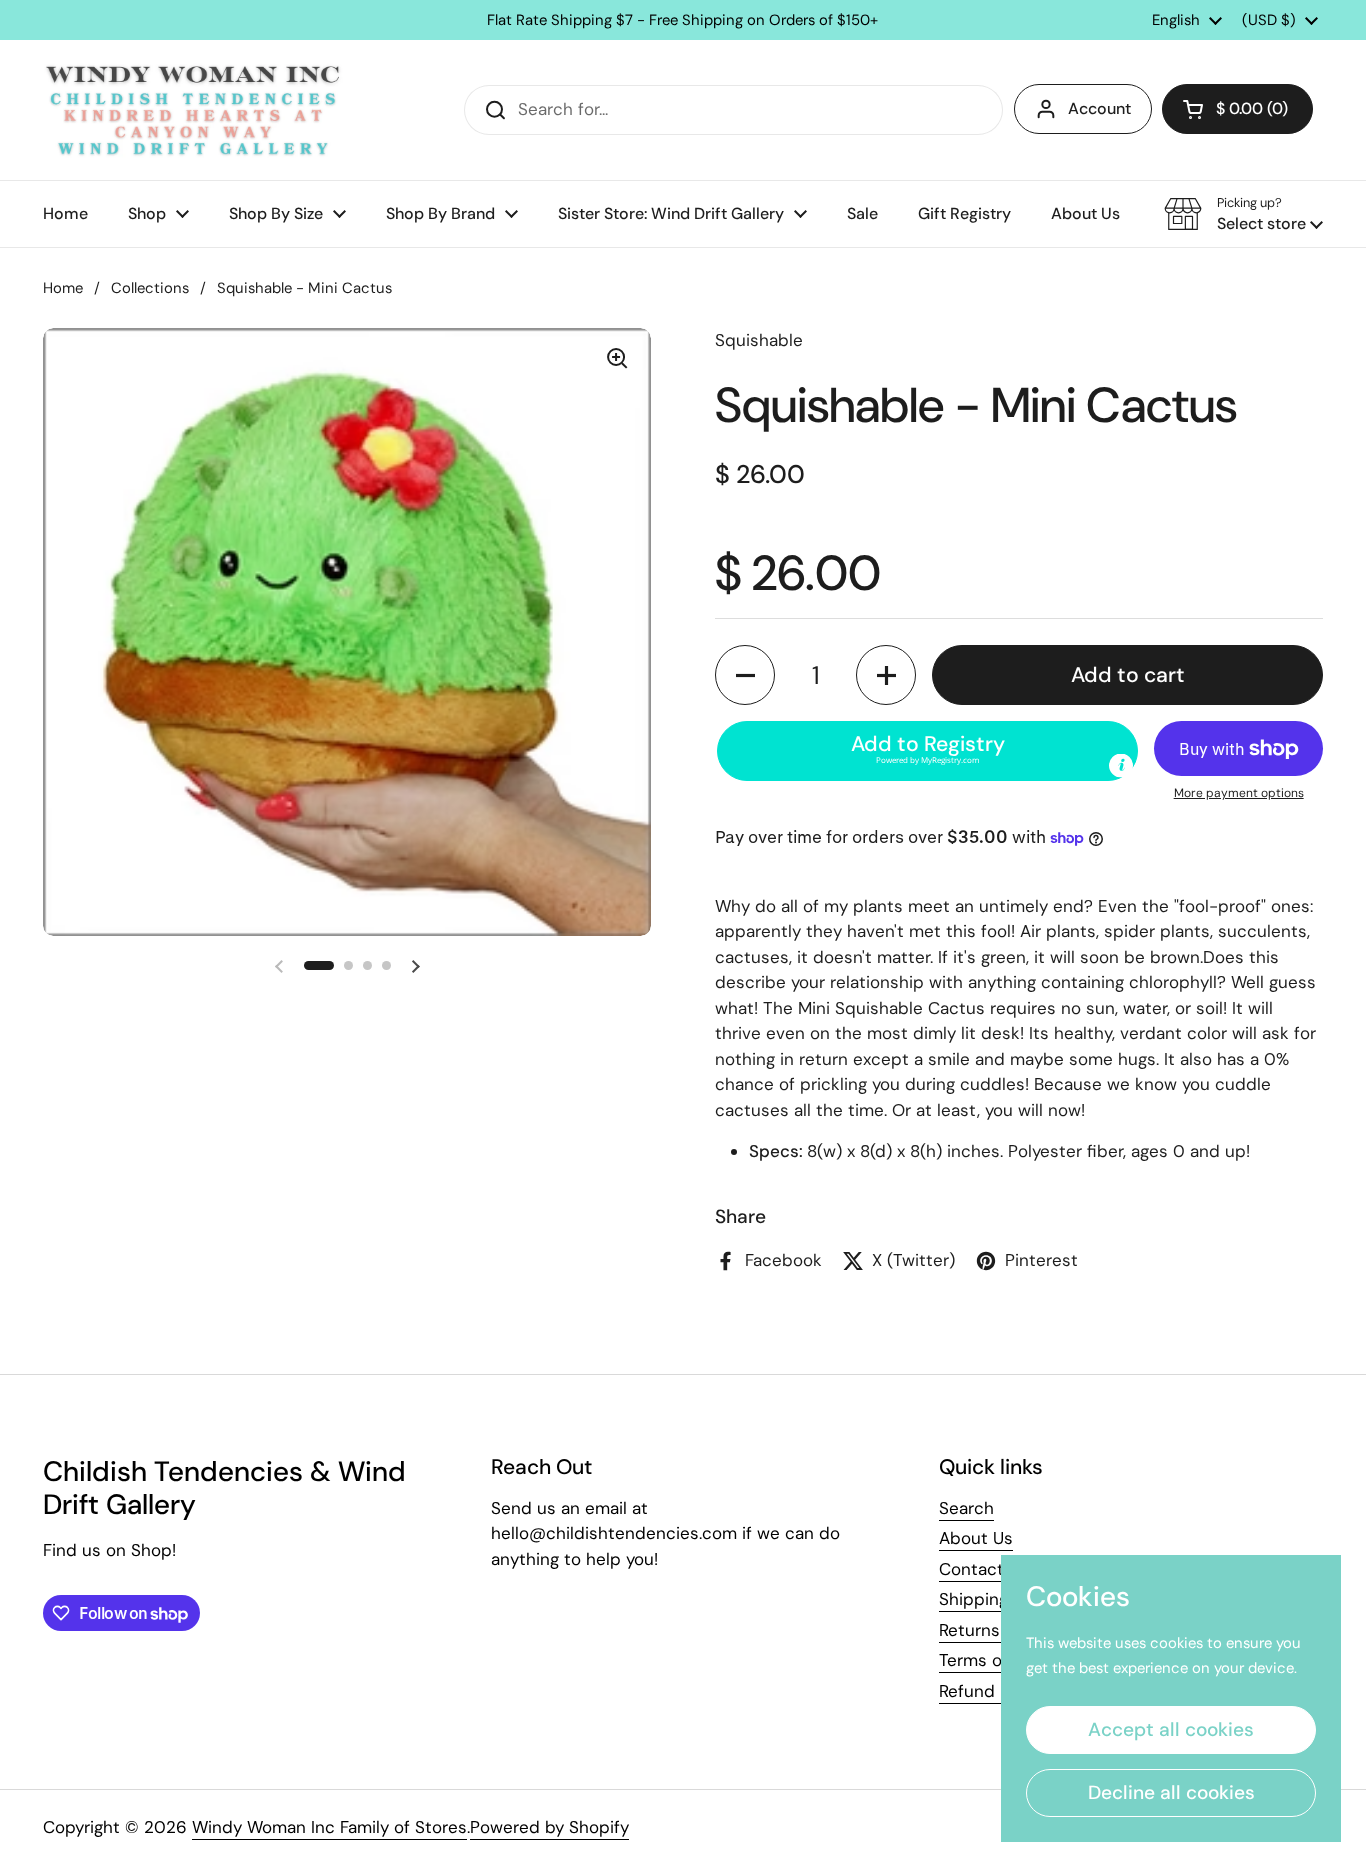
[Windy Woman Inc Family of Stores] (193, 110)
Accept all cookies (1171, 1729)
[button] (1237, 109)
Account (1099, 108)
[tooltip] (1121, 766)
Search (966, 1508)
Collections (150, 288)
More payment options (1239, 793)
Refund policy (993, 1691)
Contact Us (984, 1569)
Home (63, 288)
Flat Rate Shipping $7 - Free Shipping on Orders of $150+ (682, 20)
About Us (976, 1538)
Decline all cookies (1171, 1792)
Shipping (973, 1599)
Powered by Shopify (549, 1827)
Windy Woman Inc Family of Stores (329, 1827)
